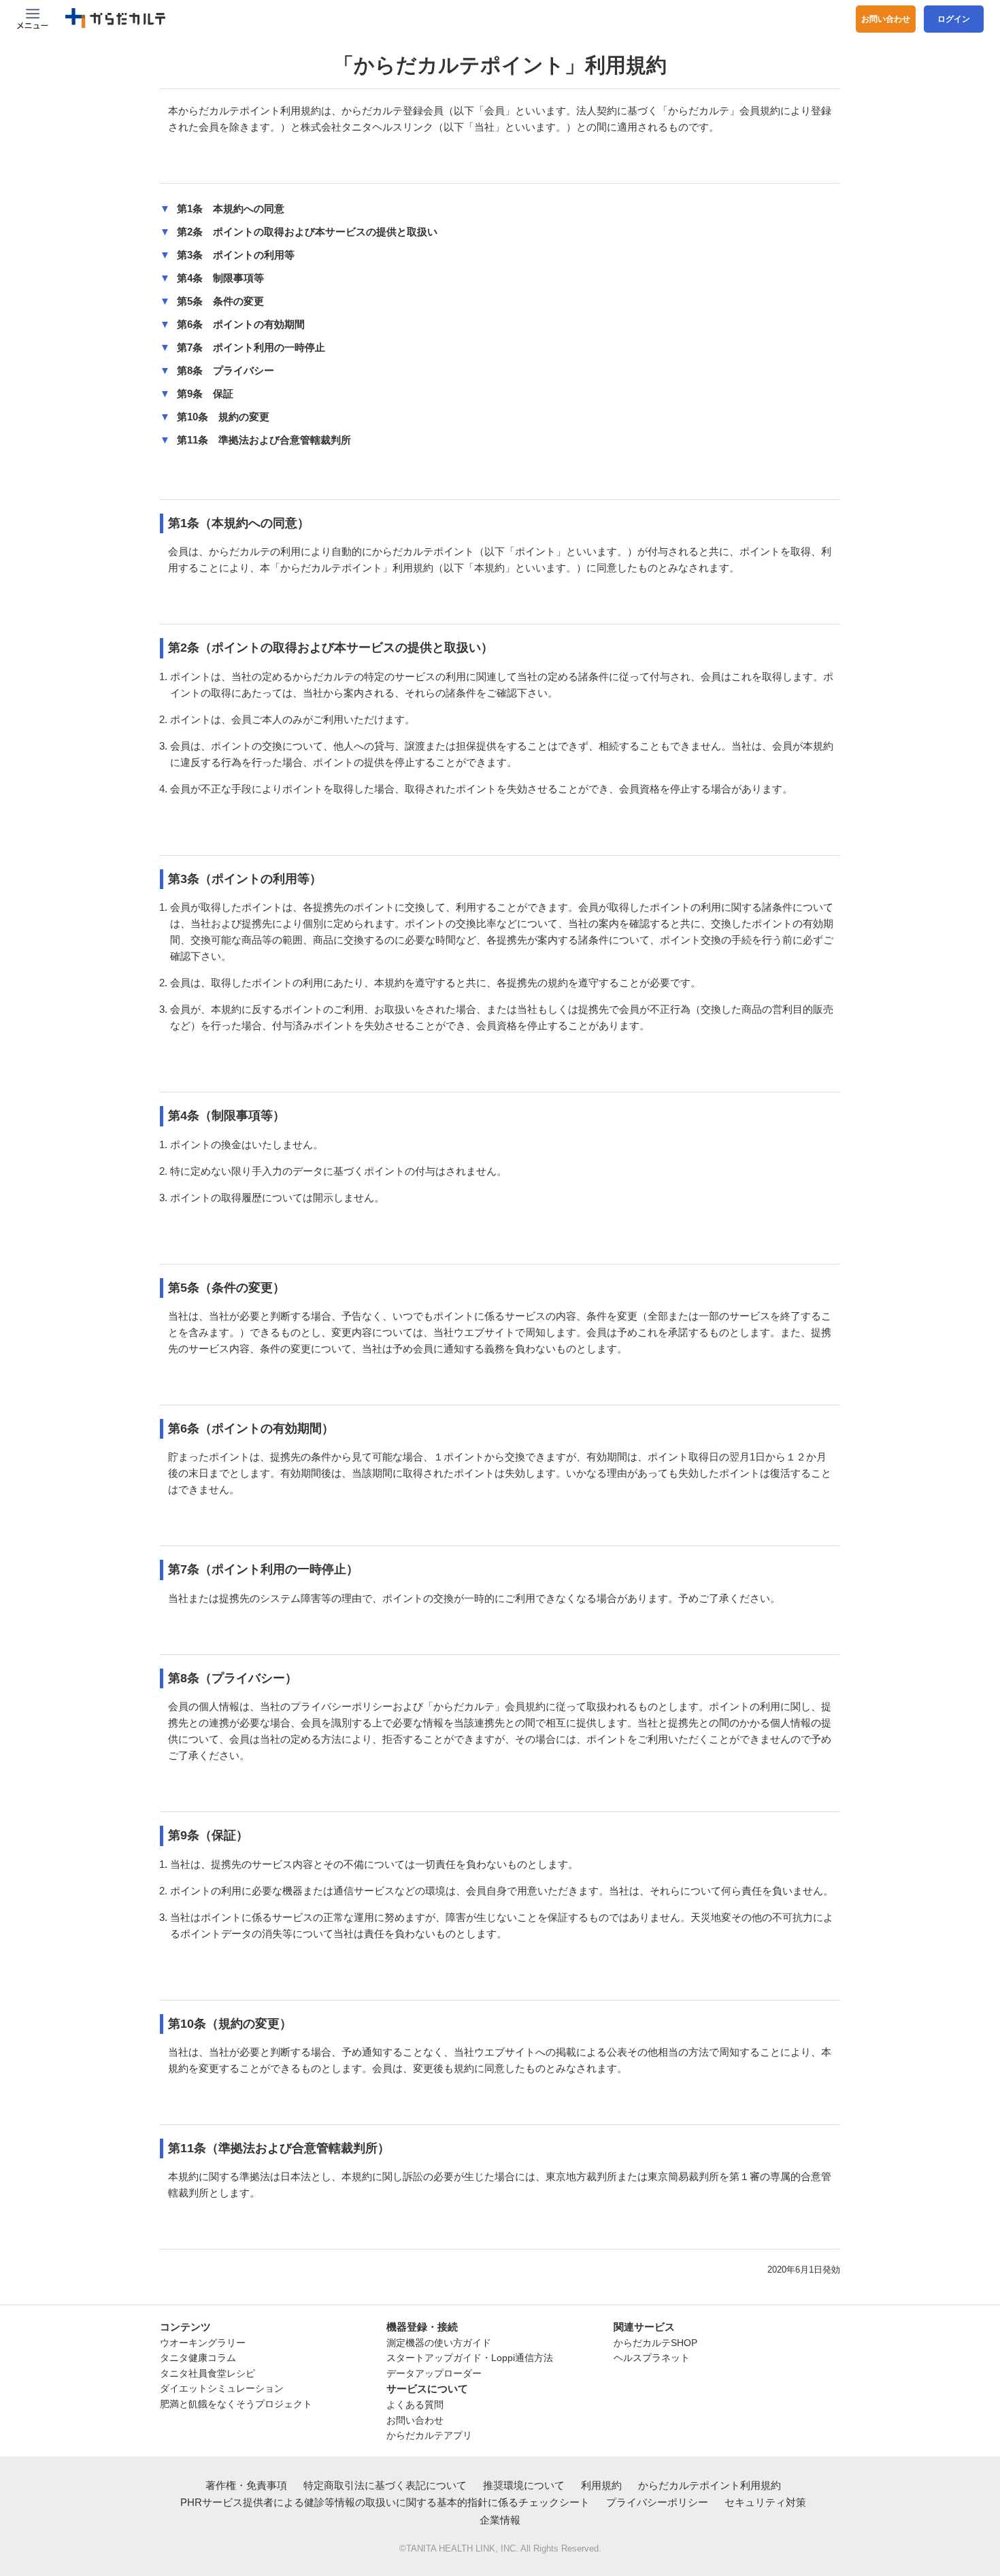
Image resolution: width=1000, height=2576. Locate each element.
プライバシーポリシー (657, 2502)
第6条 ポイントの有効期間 (241, 324)
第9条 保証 (205, 394)
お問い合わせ (886, 19)
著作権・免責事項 (246, 2485)
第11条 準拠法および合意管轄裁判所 (264, 440)
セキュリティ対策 (765, 2502)
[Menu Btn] (33, 19)
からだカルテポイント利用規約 (710, 2485)
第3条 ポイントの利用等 (236, 255)
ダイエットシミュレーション (222, 2388)
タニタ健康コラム (198, 2358)
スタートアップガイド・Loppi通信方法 (470, 2358)
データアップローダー (434, 2373)
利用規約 (601, 2485)
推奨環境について (524, 2485)
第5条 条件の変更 (220, 301)
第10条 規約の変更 (223, 417)
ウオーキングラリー (203, 2343)
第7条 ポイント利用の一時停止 (251, 347)
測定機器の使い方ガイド (439, 2343)
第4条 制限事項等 (220, 278)
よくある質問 (415, 2405)
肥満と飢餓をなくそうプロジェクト (236, 2404)
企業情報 (500, 2520)
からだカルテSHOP (655, 2343)
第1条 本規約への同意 (231, 208)
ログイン (954, 19)
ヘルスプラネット (652, 2358)
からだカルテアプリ (429, 2435)
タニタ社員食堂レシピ (207, 2373)
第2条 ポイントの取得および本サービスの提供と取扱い (307, 232)
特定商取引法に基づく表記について (385, 2485)
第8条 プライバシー (226, 370)
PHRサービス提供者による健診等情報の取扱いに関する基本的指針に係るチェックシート (385, 2502)
